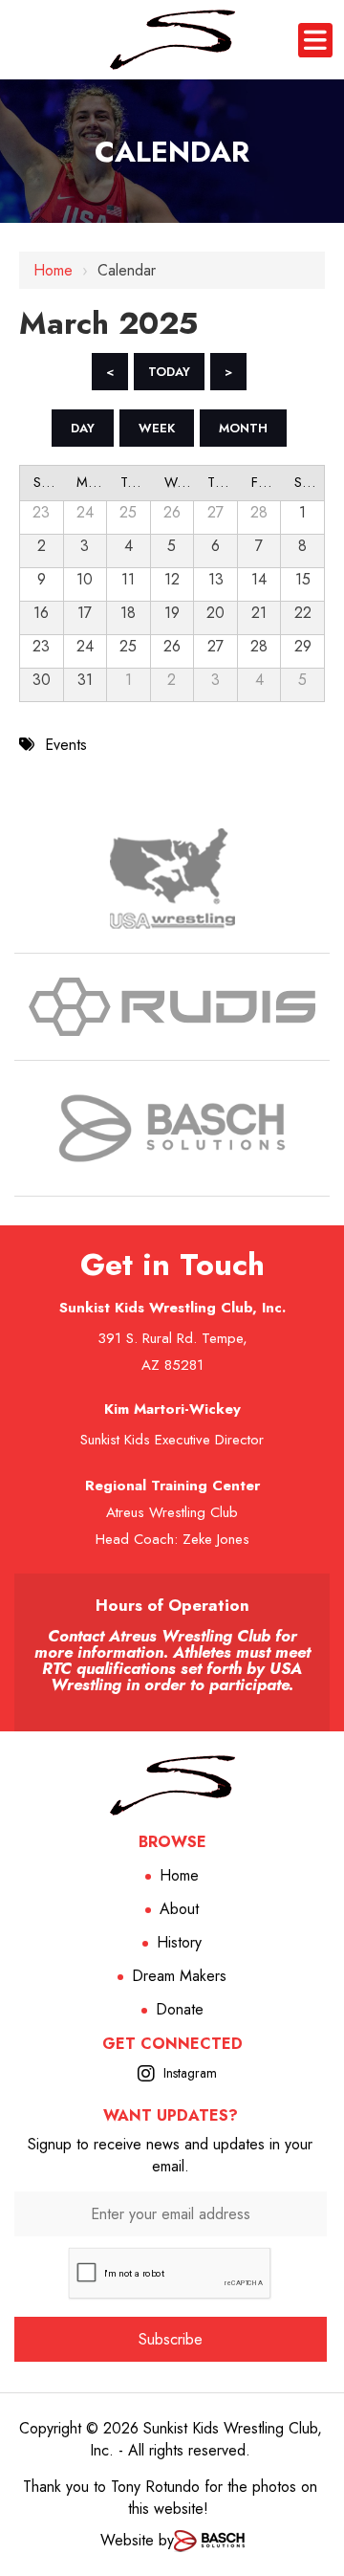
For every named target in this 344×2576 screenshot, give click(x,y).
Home (53, 270)
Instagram (190, 2073)
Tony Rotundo (155, 2487)
